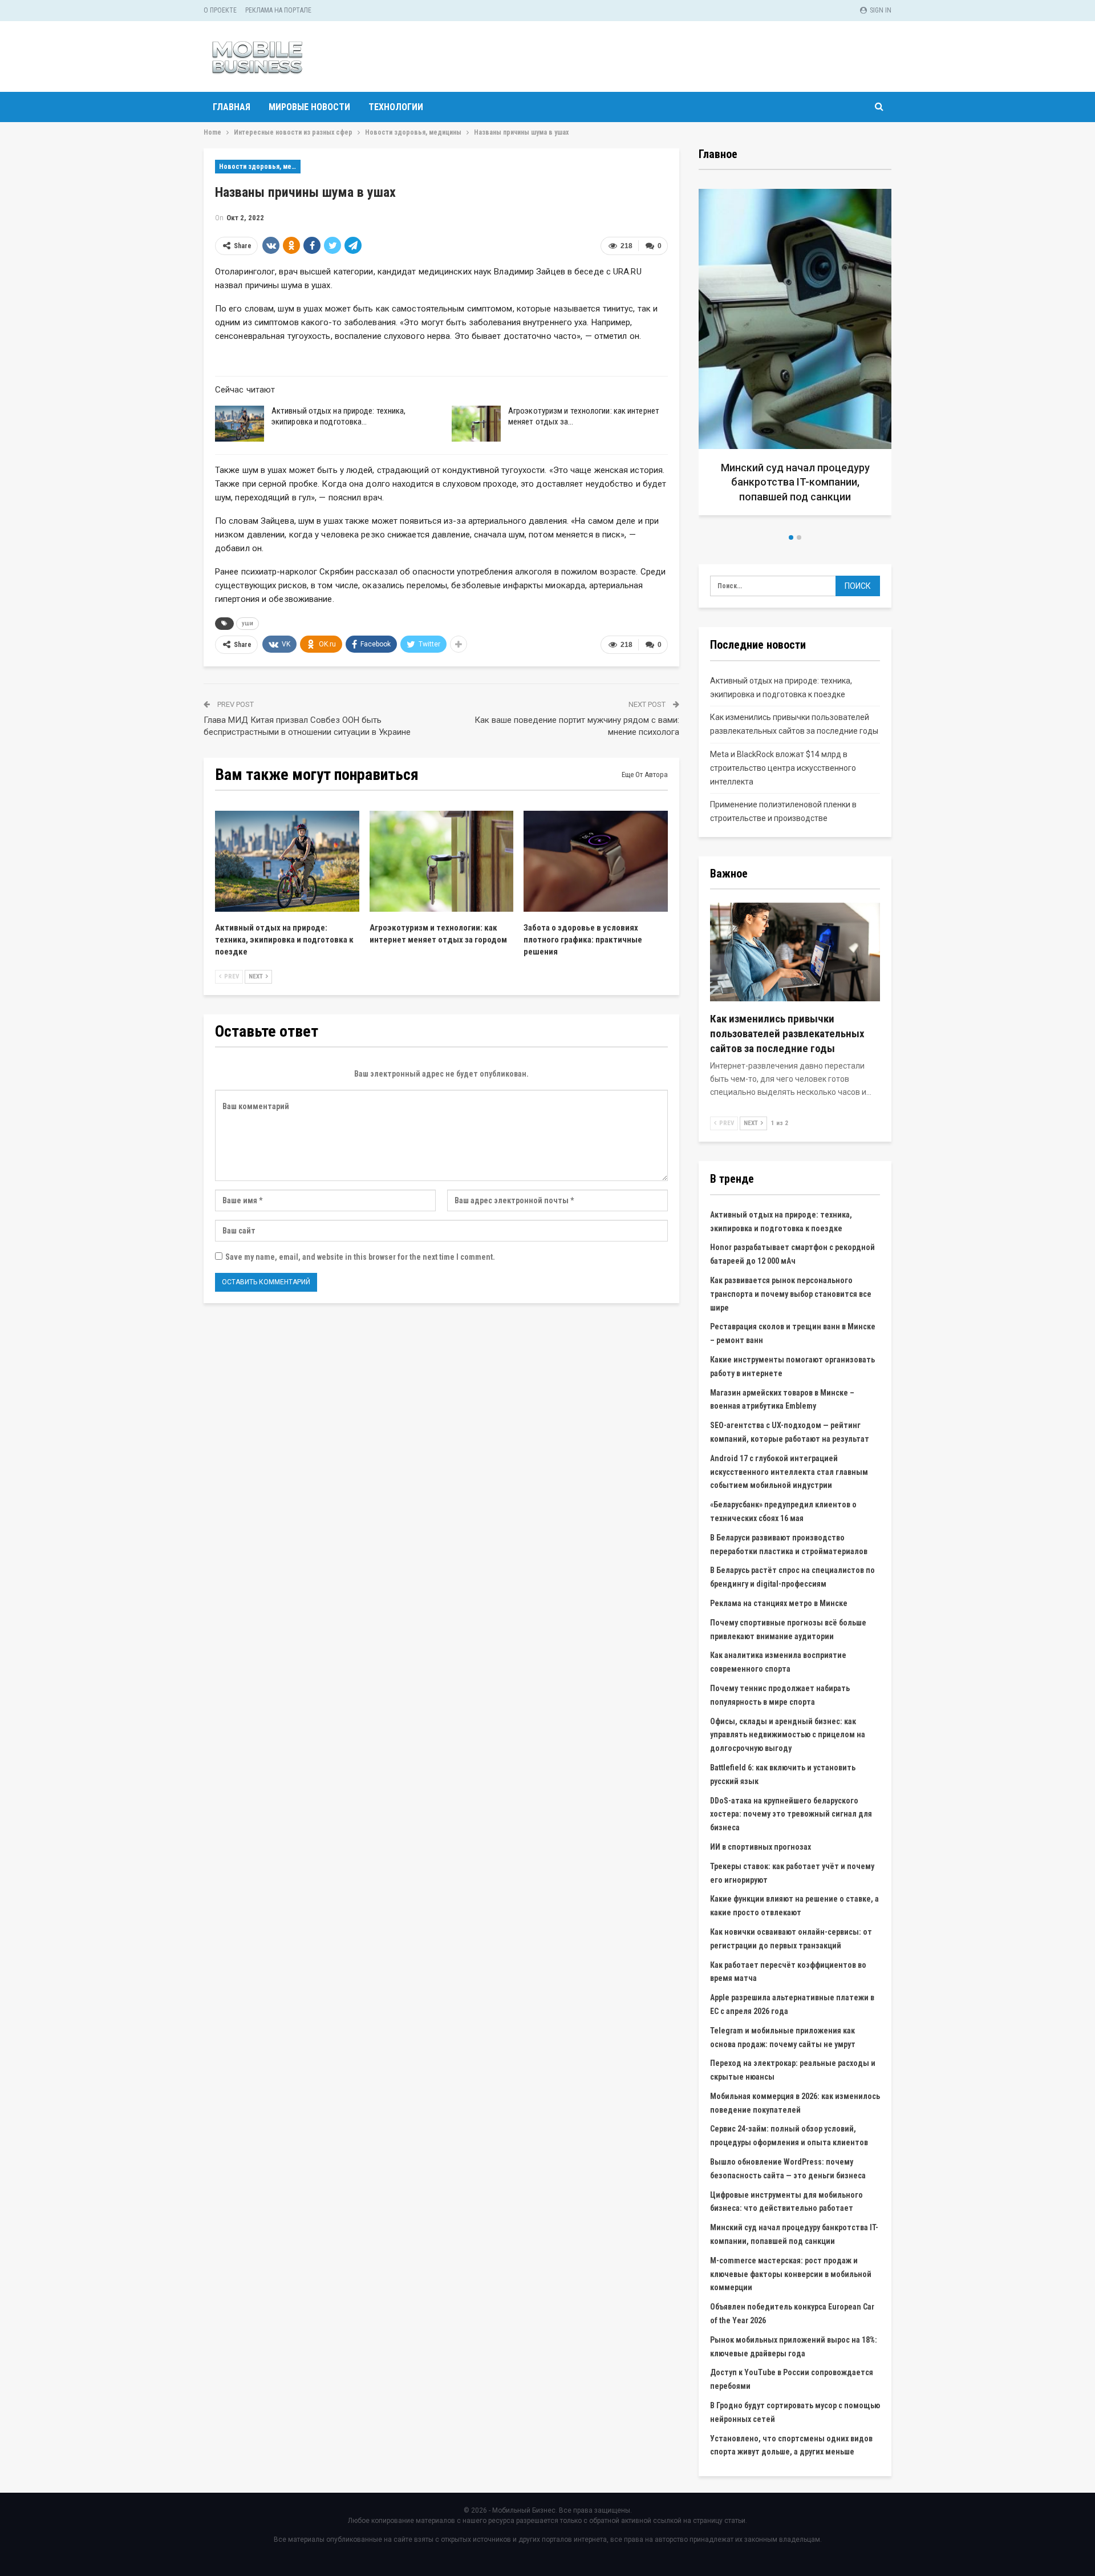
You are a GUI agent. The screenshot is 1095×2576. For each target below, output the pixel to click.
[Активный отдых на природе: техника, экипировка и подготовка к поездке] (240, 424)
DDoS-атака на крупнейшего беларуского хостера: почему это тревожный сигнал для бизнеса (791, 1814)
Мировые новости (309, 107)
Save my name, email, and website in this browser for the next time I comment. (360, 1257)
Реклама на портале (278, 10)
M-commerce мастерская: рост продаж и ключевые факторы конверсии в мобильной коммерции (791, 2274)
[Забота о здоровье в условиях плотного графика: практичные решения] (596, 861)
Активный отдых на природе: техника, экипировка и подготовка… (339, 416)
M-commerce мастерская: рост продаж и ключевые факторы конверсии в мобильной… (800, 482)
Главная (232, 107)
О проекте (220, 10)
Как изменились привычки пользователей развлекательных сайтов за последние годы (787, 1034)
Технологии (396, 107)
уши (248, 623)
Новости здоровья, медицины (260, 167)
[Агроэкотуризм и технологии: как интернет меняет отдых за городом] (476, 424)
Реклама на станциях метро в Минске (779, 1603)
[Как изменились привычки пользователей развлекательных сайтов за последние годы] (795, 952)
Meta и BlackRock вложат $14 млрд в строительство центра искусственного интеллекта (783, 768)
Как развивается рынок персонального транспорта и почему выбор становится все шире (791, 1294)
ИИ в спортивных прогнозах (761, 1847)
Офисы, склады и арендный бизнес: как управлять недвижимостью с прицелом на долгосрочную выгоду (788, 1735)
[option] (800, 356)
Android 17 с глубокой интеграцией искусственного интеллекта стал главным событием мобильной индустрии (789, 1472)
